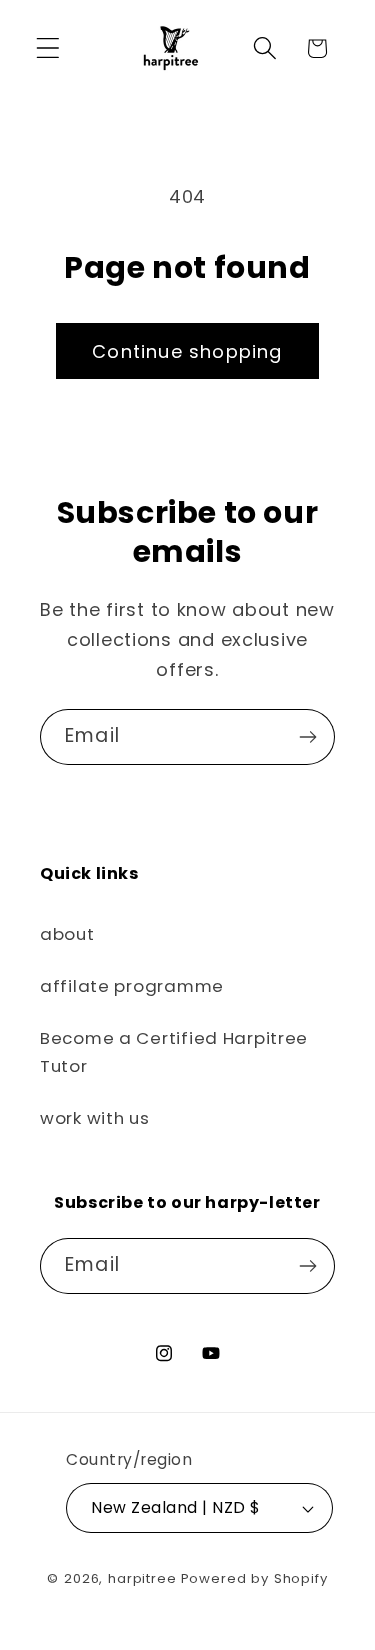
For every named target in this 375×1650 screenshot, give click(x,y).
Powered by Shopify (254, 1578)
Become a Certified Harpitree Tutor (174, 1052)
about (67, 934)
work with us (95, 1118)
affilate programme (132, 986)
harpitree (142, 1578)
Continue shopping (187, 351)
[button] (48, 48)
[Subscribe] (307, 737)
